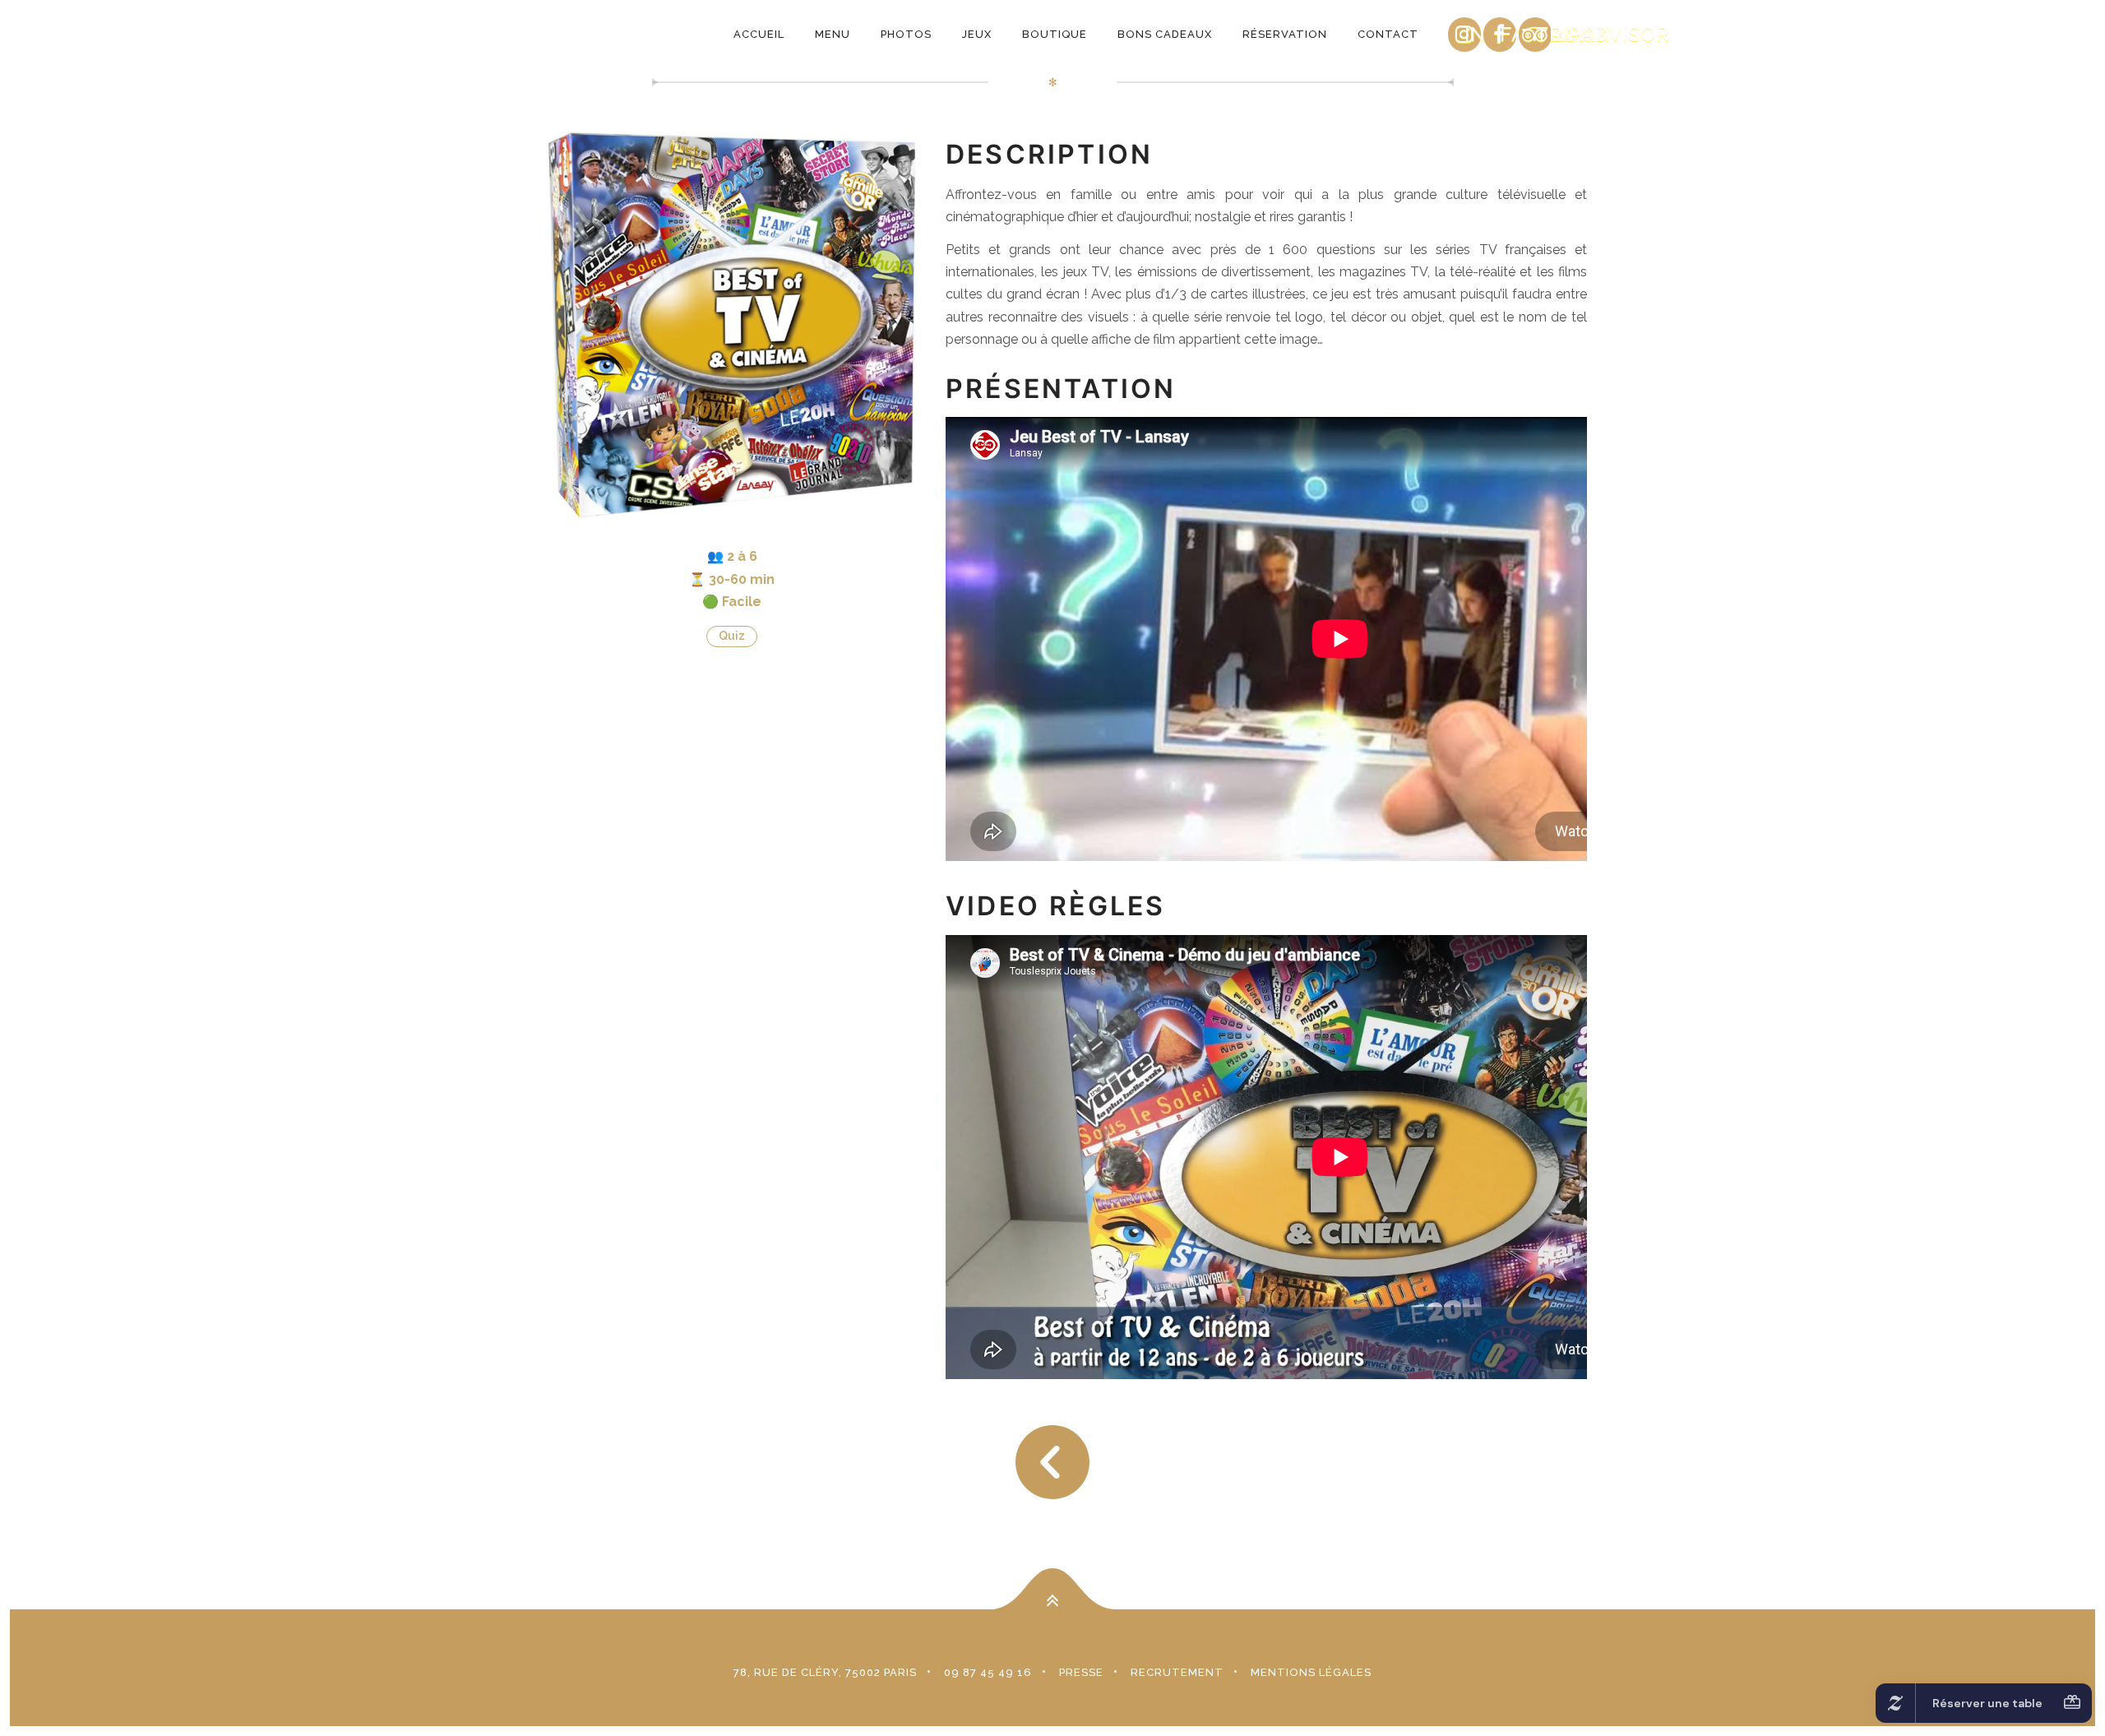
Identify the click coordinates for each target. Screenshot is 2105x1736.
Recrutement (1177, 1672)
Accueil (759, 34)
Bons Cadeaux (1165, 34)
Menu (833, 34)
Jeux (977, 34)
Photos (906, 34)
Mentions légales (1311, 1672)
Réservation (1285, 34)
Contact (1388, 34)
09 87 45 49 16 (988, 1672)
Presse (1081, 1672)
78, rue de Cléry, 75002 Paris (825, 1672)
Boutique (1055, 34)
